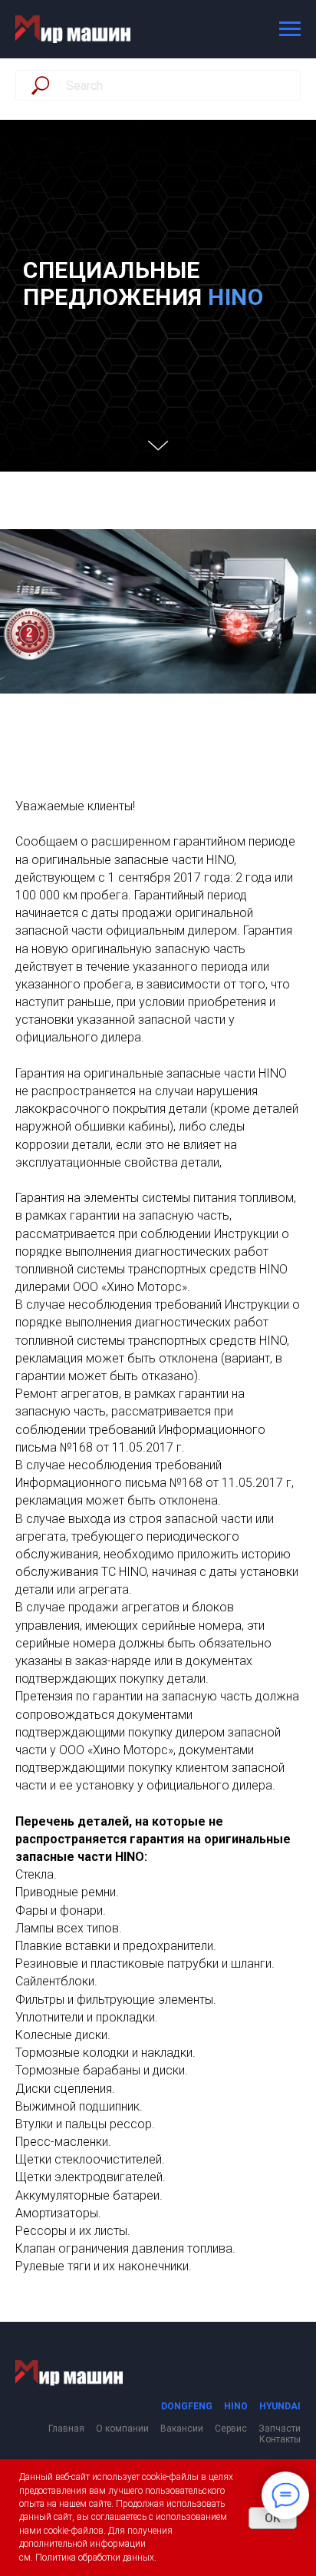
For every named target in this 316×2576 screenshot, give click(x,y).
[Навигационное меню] (290, 29)
